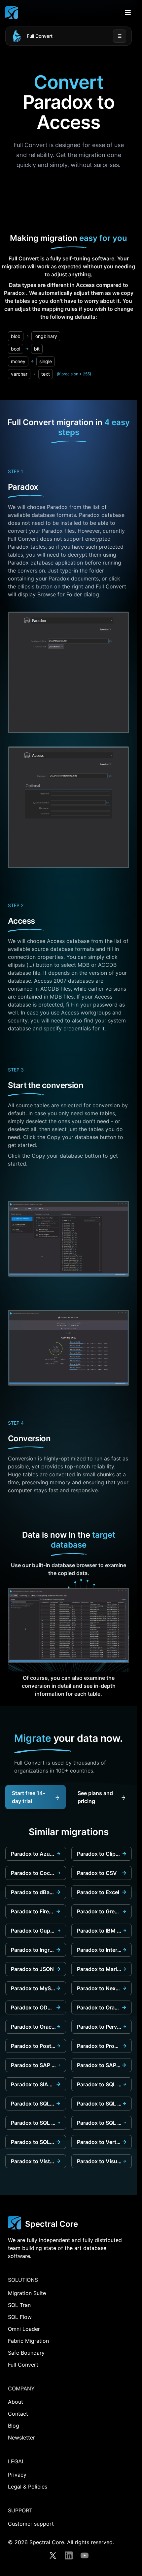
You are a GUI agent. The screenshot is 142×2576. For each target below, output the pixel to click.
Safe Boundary (26, 2353)
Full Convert (40, 36)
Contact (18, 2414)
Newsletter (21, 2438)
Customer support (31, 2524)
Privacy (17, 2475)
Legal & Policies (28, 2487)
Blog (14, 2426)
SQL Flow (20, 2317)
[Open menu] (128, 13)
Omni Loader (24, 2329)
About (16, 2402)
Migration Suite (27, 2293)
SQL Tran (19, 2305)
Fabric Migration (28, 2341)
